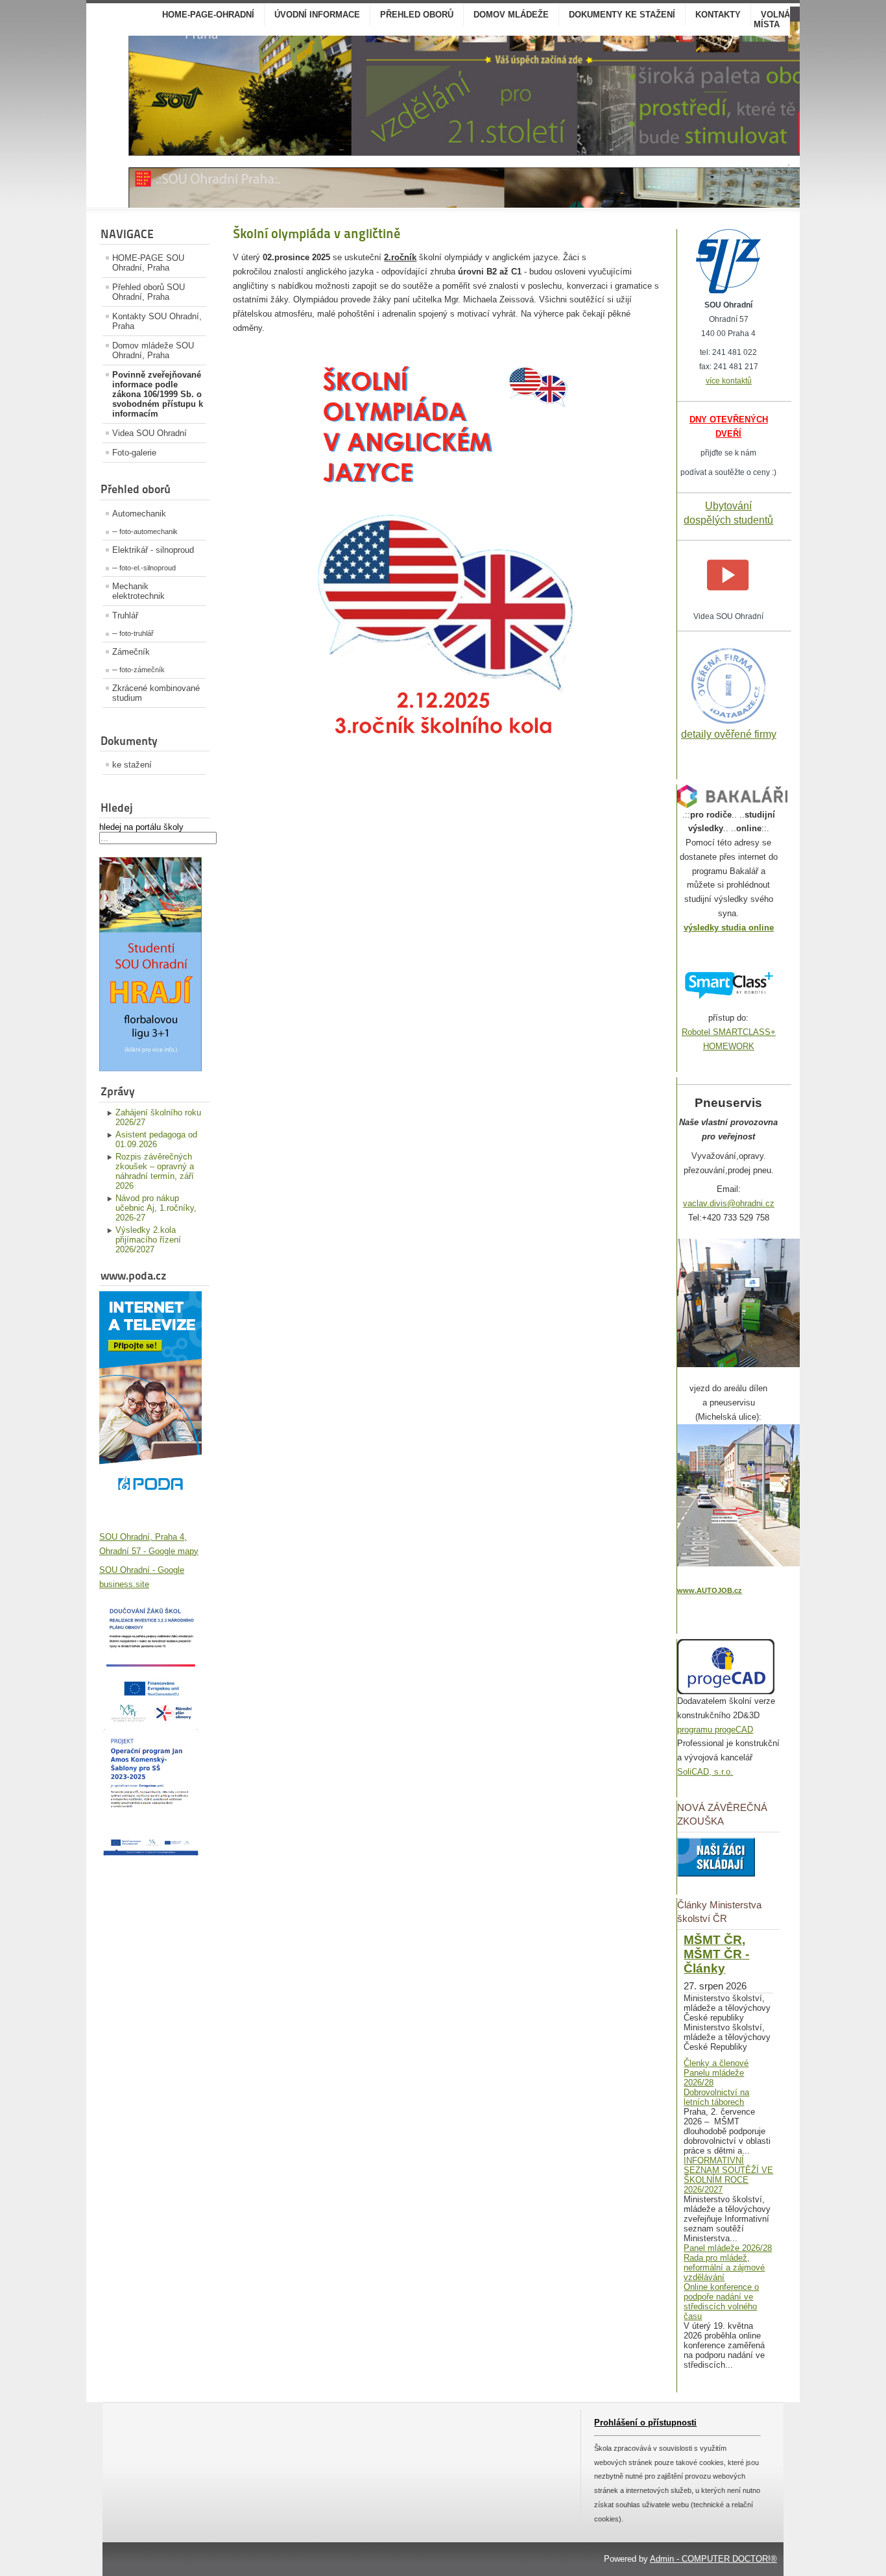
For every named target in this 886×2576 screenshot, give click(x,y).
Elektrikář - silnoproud (153, 550)
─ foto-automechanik (145, 531)
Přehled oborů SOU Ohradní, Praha (149, 292)
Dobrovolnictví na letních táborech (716, 2097)
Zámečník (131, 652)
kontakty (718, 15)
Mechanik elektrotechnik (138, 591)
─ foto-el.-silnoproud (144, 568)
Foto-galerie (134, 453)
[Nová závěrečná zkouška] (716, 1874)
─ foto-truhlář (133, 633)
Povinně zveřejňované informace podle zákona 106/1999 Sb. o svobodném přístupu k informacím (158, 394)
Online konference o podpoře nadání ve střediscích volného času (721, 2302)
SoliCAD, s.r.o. (705, 1772)
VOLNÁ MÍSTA (772, 19)
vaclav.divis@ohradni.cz (729, 1203)
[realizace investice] (150, 1720)
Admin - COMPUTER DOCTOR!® (713, 2559)
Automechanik (139, 514)
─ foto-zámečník (138, 670)
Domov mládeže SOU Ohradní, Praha (153, 350)
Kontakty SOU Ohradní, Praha (157, 321)
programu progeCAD (715, 1730)
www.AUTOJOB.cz (710, 1590)
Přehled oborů (417, 15)
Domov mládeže (511, 15)
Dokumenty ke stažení (622, 15)
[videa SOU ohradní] (729, 602)
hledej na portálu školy (141, 827)
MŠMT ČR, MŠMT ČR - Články (716, 1954)
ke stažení (132, 765)
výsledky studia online (729, 928)
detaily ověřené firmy (729, 734)
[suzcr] (728, 290)
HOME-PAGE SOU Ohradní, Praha (148, 263)
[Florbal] (150, 1068)
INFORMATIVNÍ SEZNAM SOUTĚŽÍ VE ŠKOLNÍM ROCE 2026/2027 (728, 2175)
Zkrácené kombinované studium (156, 693)
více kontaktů (729, 381)
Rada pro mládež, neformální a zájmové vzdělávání (724, 2267)
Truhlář (125, 615)
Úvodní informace (317, 15)
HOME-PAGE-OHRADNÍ (208, 15)
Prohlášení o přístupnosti (645, 2423)
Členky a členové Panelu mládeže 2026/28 (716, 2073)
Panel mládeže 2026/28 (728, 2248)
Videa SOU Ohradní (150, 433)
